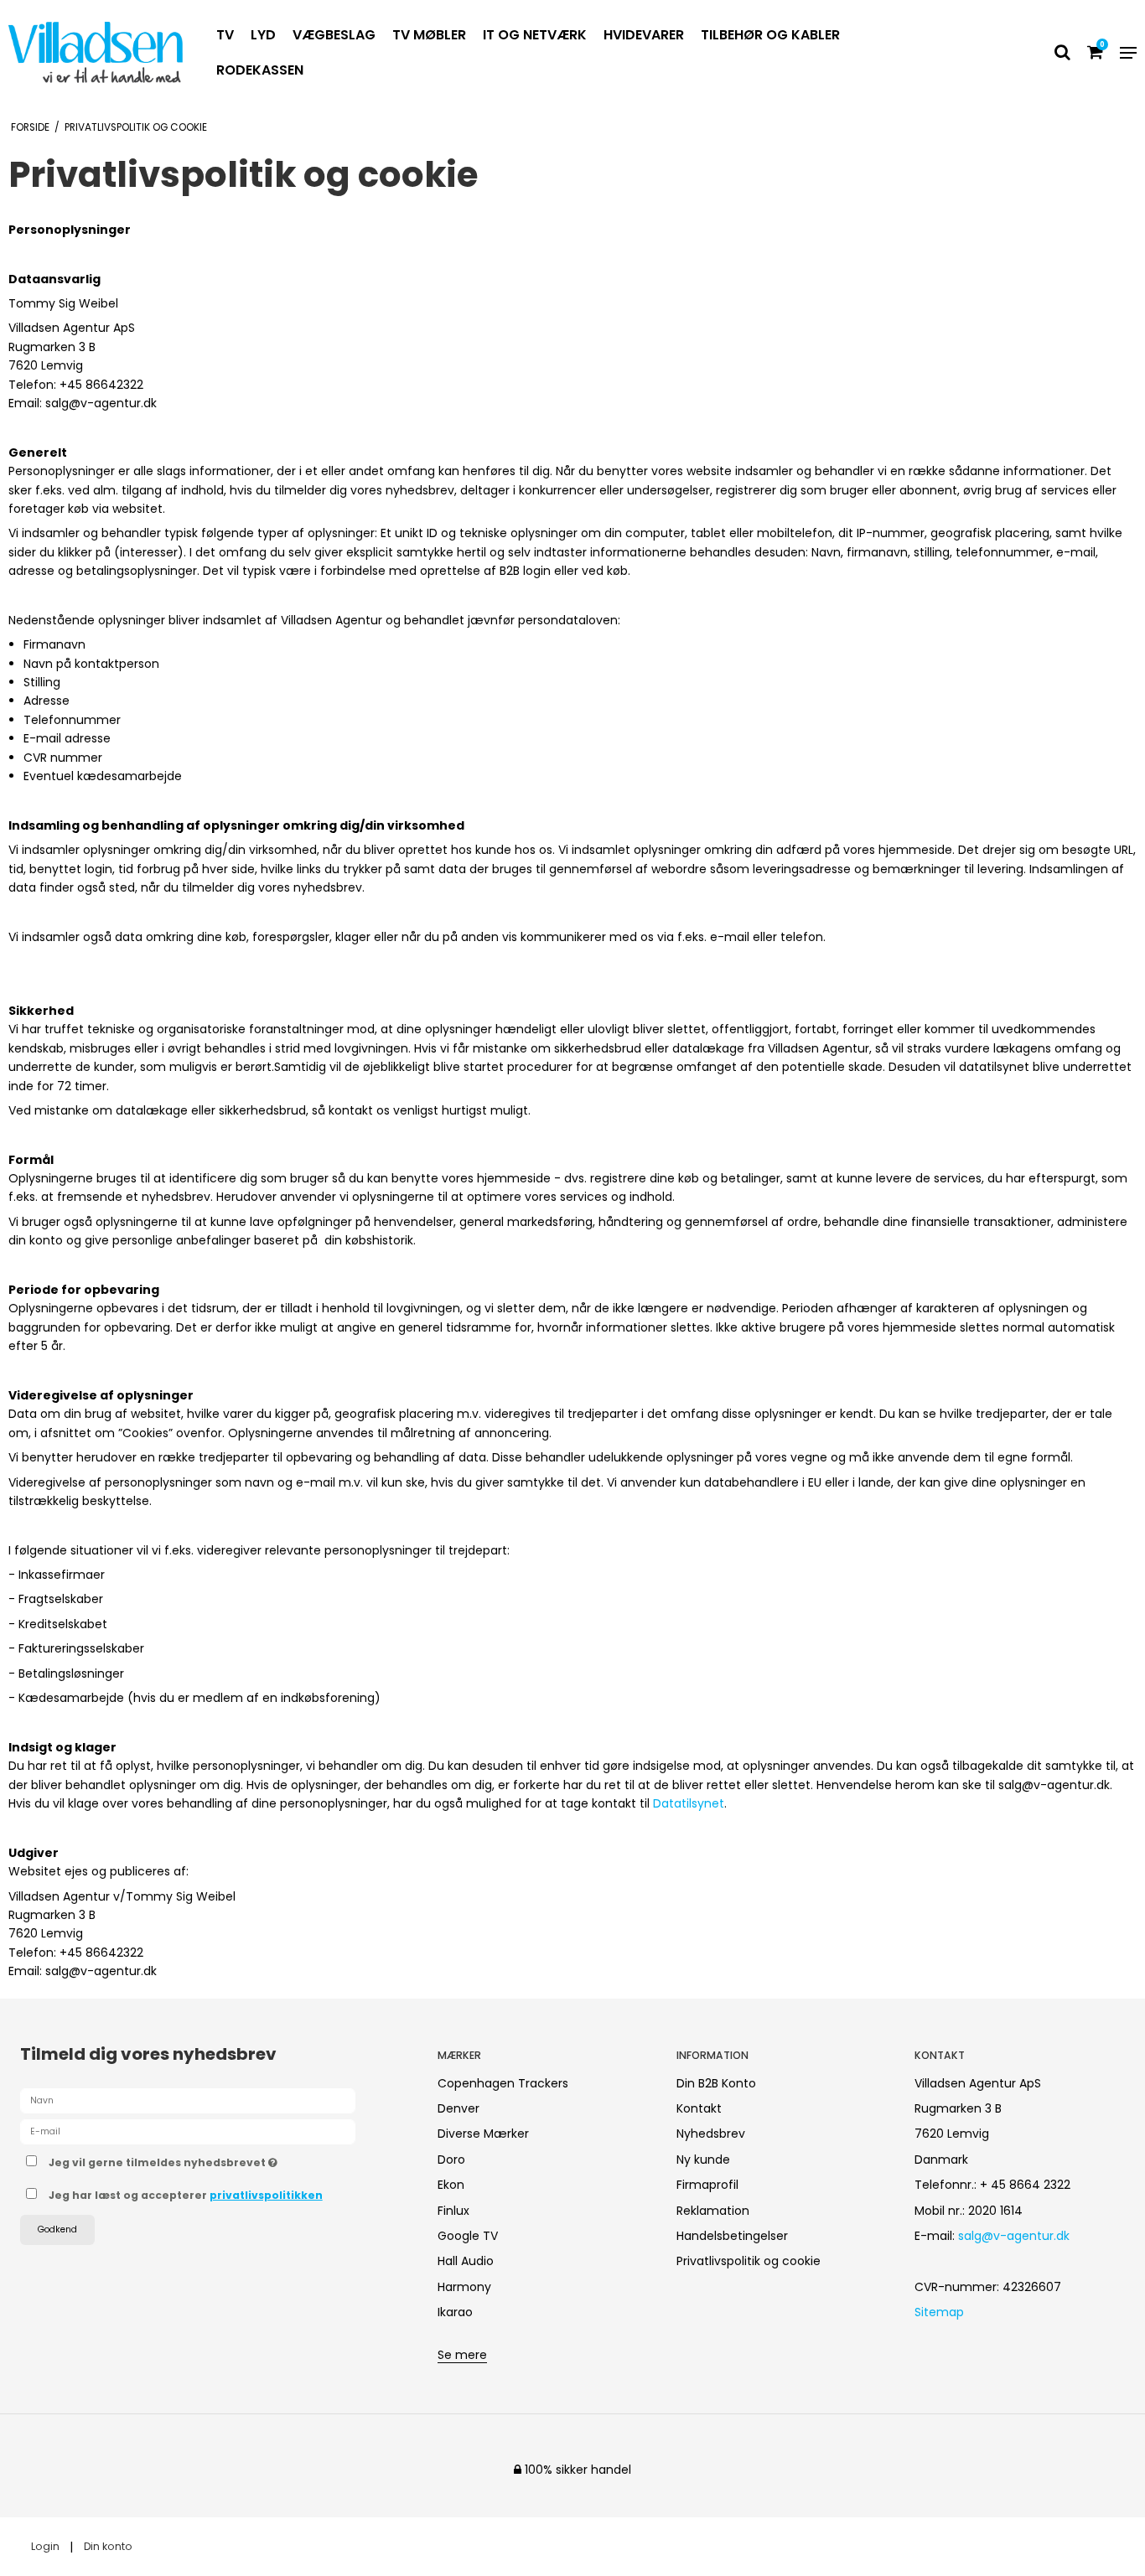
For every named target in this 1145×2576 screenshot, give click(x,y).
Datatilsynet (689, 1803)
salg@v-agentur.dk (1014, 2236)
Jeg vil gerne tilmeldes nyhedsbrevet (225, 2160)
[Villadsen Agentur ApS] (96, 52)
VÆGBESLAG (334, 35)
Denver (459, 2108)
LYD (263, 35)
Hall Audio (466, 2261)
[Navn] (188, 2099)
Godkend (57, 2229)
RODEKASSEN (260, 70)
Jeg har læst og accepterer (186, 2195)
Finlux (453, 2211)
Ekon (451, 2185)
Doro (451, 2160)
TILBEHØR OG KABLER (770, 35)
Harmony (464, 2287)
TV (225, 35)
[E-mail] (188, 2130)
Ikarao (455, 2312)
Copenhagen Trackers (503, 2083)
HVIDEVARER (644, 35)
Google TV (468, 2236)
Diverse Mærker (483, 2134)
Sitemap (939, 2312)
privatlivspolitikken (266, 2195)
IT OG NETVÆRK (535, 35)
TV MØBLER (429, 35)
